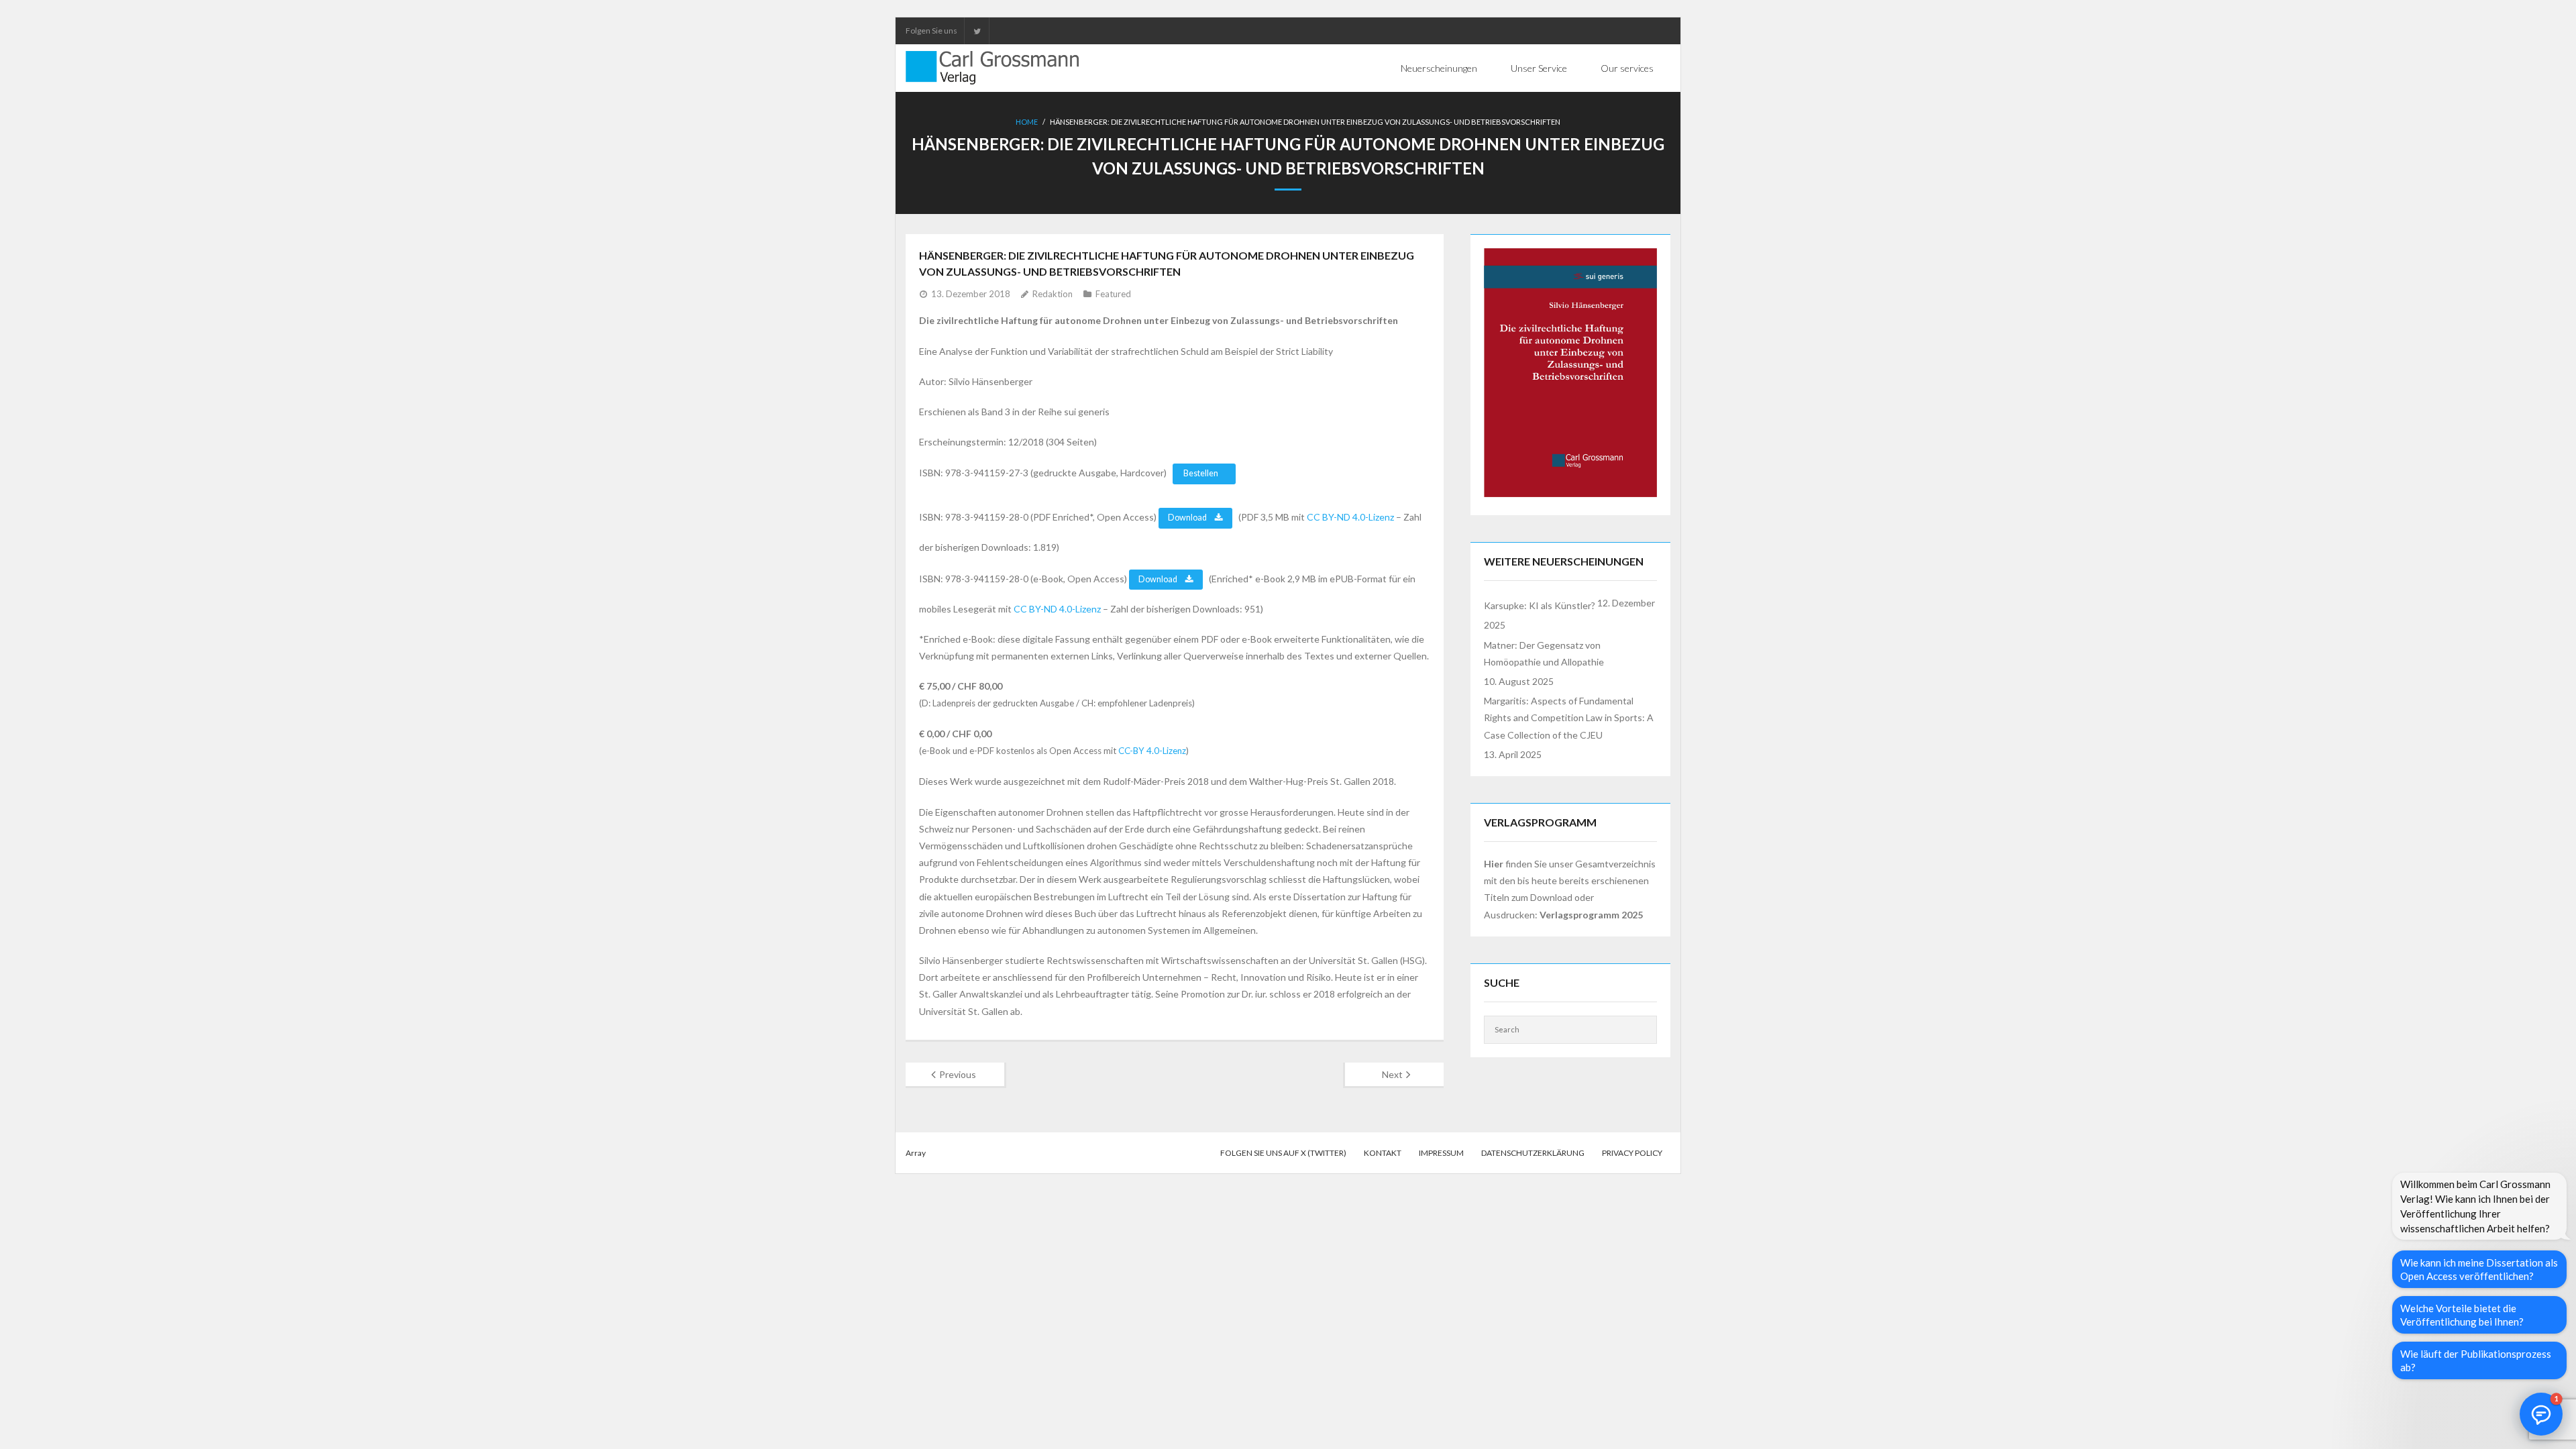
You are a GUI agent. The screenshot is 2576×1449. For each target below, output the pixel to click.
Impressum (1441, 1153)
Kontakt (1383, 1153)
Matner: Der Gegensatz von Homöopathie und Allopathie (1544, 653)
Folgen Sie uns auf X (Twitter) (1283, 1153)
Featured (1113, 294)
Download (1188, 518)
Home (1027, 122)
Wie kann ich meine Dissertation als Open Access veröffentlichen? (2479, 1269)
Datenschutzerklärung (1533, 1153)
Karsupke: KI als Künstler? (1540, 605)
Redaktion (1053, 294)
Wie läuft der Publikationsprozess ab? (2476, 1360)
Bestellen (1201, 473)
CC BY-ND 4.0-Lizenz (1350, 517)
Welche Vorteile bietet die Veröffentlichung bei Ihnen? (2462, 1315)
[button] (2541, 1414)
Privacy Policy (1632, 1153)
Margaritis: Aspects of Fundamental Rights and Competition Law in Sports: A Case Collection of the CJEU (1569, 717)
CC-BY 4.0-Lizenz (1152, 751)
